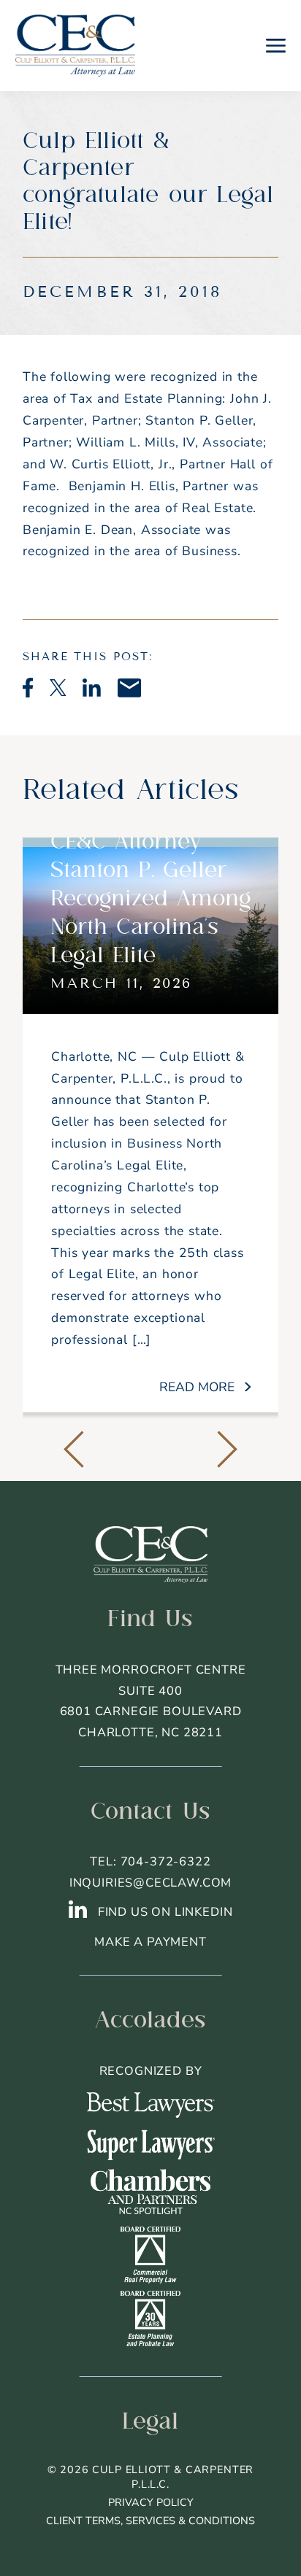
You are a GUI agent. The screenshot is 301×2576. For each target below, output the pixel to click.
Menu (276, 45)
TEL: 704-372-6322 (150, 1861)
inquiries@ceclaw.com (150, 1883)
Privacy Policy (151, 2502)
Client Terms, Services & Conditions (150, 2521)
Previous (74, 1450)
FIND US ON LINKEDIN (163, 1912)
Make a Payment (150, 1942)
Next (227, 1450)
